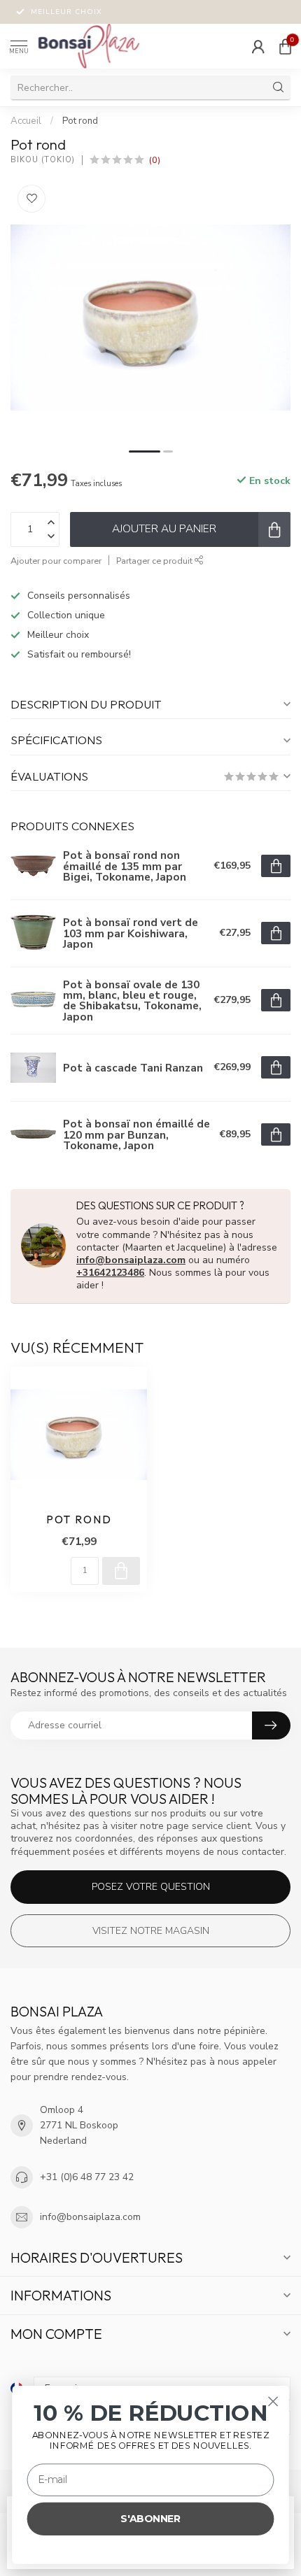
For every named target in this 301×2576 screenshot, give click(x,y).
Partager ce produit (155, 561)
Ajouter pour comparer (56, 561)
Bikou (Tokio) (43, 160)
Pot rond (80, 121)
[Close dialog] (273, 2401)
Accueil (26, 121)
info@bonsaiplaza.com (131, 1260)
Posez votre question (151, 1887)
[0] (285, 46)
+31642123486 (110, 1273)
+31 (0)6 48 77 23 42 (87, 2177)
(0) (155, 160)
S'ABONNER (150, 2519)
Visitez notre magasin (151, 1931)
